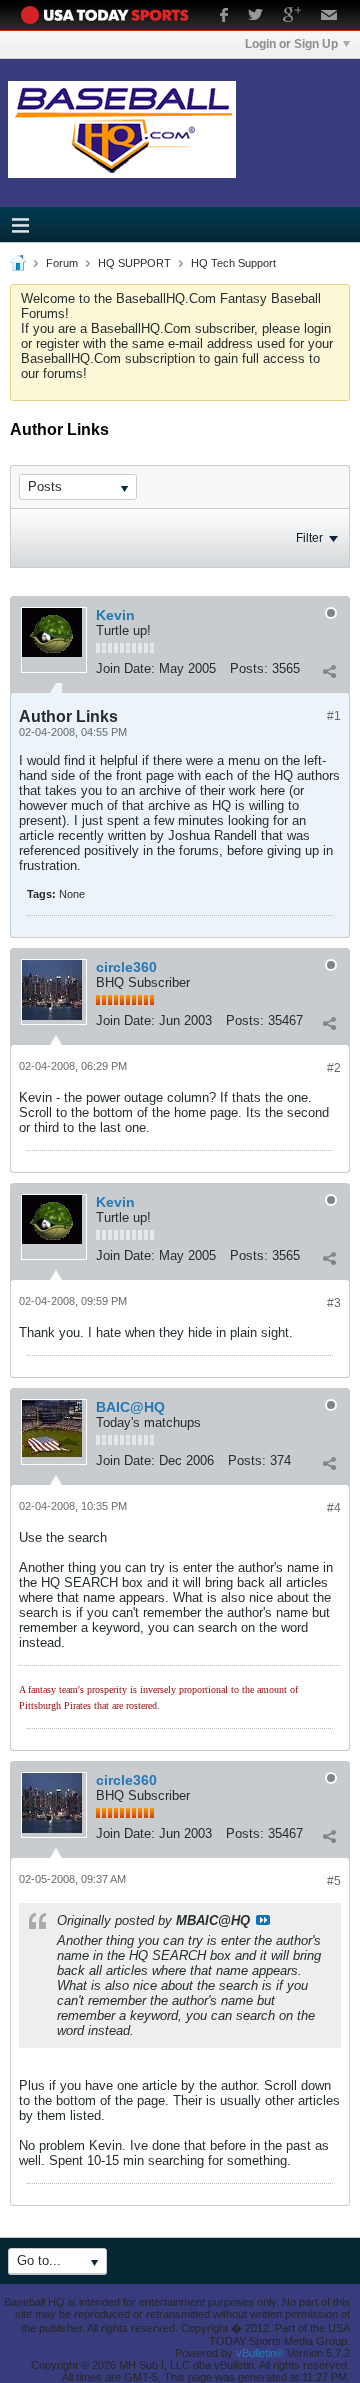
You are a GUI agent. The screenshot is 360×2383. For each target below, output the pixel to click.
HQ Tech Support (233, 263)
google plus (292, 17)
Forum (62, 263)
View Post (263, 1920)
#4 (334, 1508)
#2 (334, 1068)
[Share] (329, 671)
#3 (334, 1303)
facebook (224, 17)
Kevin (115, 615)
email (329, 17)
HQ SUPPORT (134, 263)
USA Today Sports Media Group (110, 15)
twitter (255, 17)
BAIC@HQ (130, 1407)
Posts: (249, 668)
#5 (334, 1881)
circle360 (126, 967)
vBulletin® (260, 2353)
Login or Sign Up (291, 44)
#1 (334, 716)
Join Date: (125, 668)
